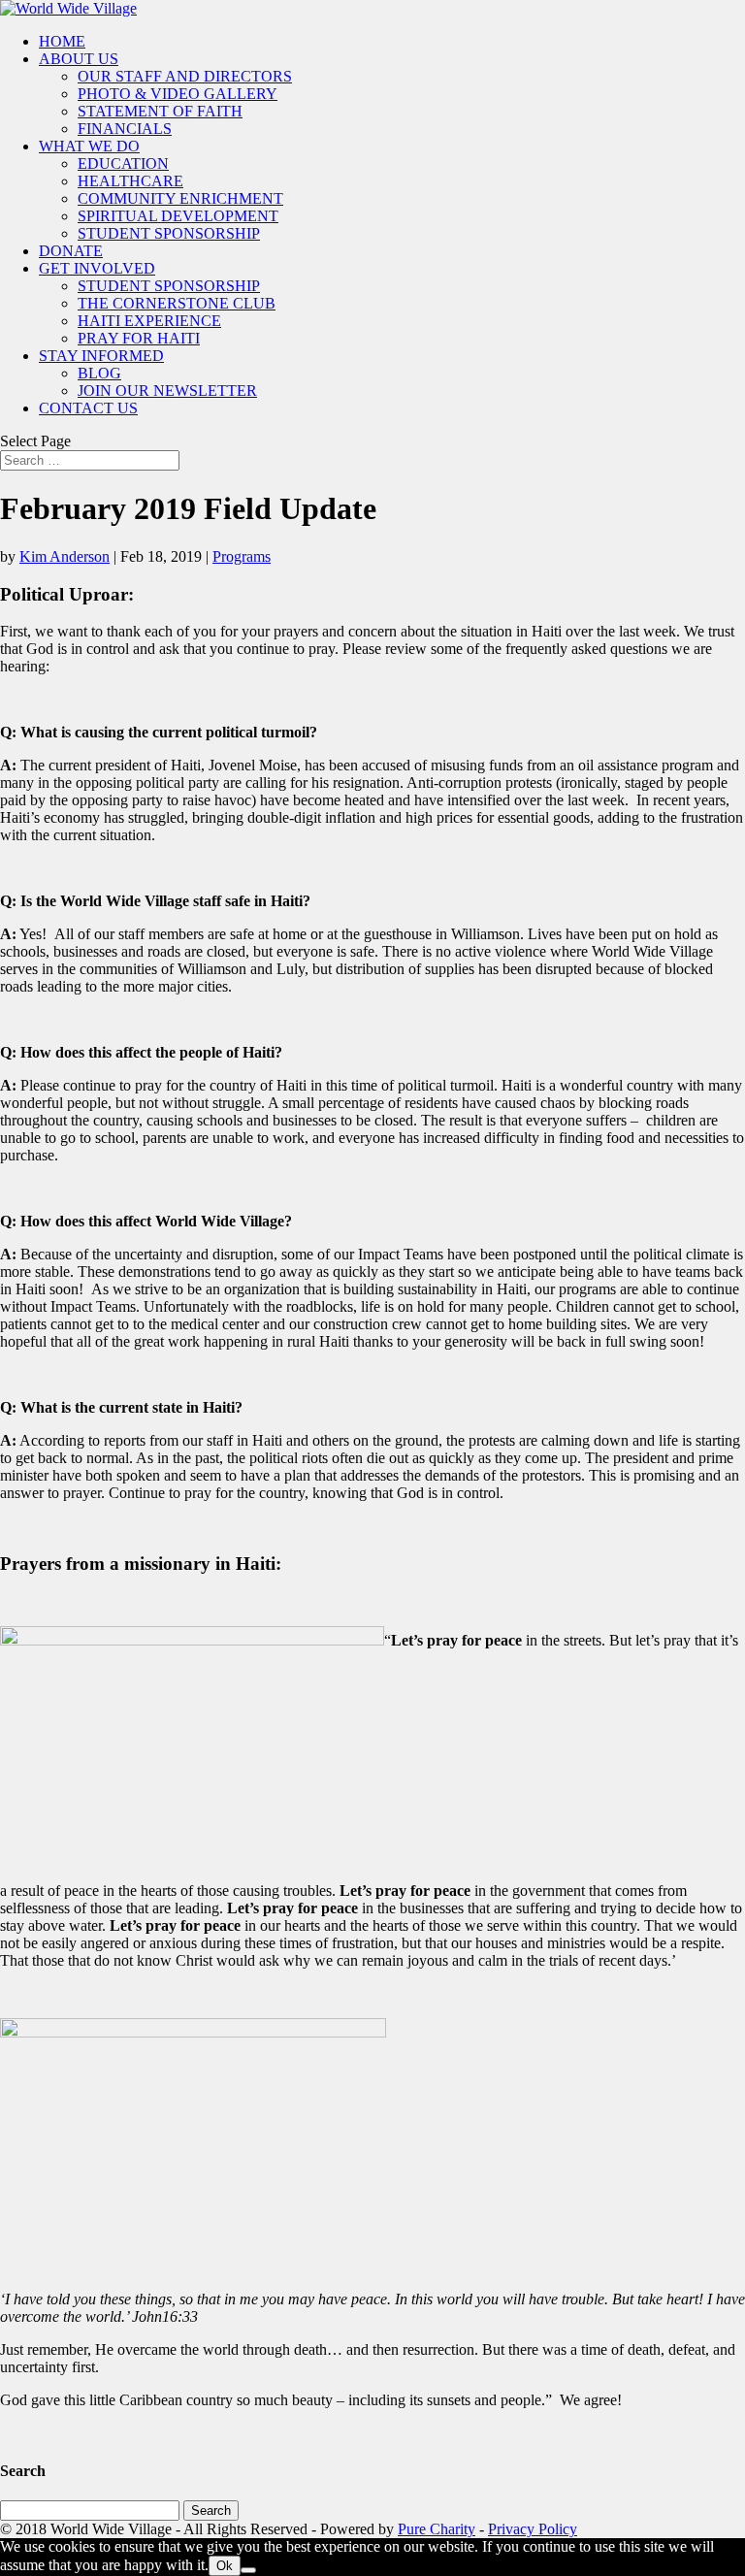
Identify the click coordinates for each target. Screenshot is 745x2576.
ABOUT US (79, 59)
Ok (225, 2566)
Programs (242, 556)
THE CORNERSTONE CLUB (177, 303)
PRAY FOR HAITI (139, 338)
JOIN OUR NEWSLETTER (167, 391)
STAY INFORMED (101, 356)
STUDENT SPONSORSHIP (169, 233)
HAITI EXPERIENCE (149, 321)
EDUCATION (123, 163)
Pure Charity (437, 2529)
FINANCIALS (125, 129)
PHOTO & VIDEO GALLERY (178, 94)
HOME (62, 41)
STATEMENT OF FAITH (160, 111)
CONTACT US (88, 408)
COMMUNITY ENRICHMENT (180, 198)
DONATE (71, 251)
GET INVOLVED (97, 268)
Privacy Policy (533, 2529)
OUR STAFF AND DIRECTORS (185, 76)
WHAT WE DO (89, 146)
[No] (248, 2570)
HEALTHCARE (130, 181)
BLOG (99, 373)
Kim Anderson (65, 556)
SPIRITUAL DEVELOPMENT (178, 216)
